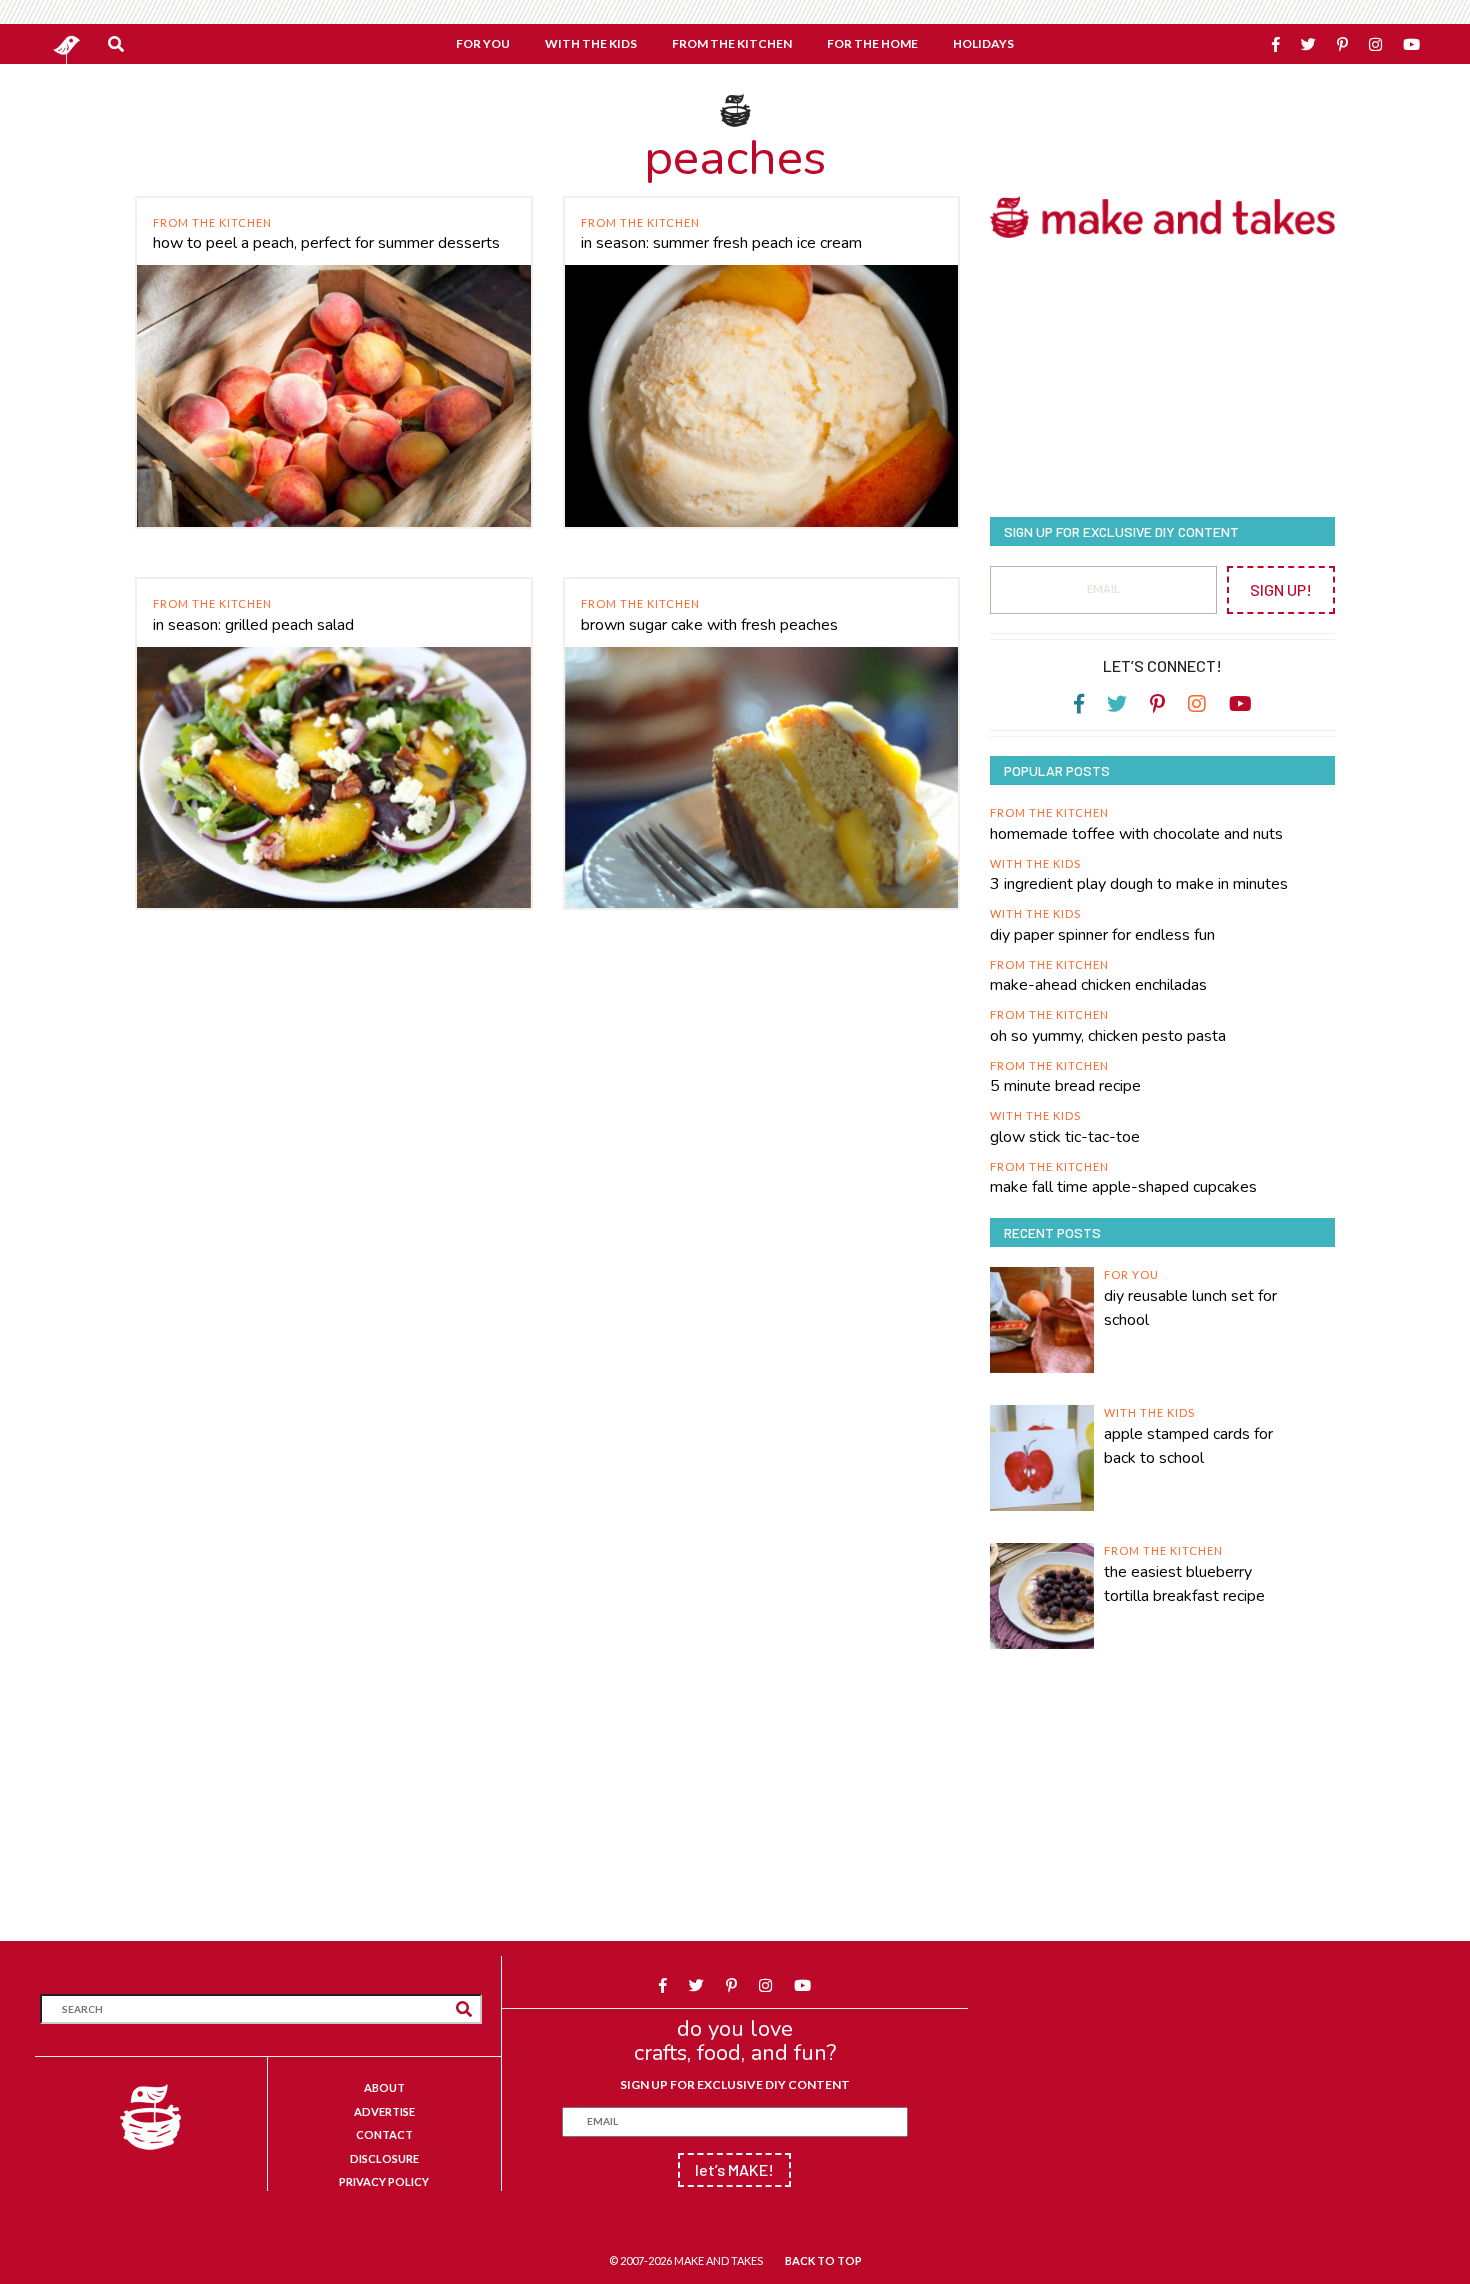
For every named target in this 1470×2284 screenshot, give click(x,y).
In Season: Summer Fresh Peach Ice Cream (721, 243)
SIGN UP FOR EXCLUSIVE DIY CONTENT (735, 2084)
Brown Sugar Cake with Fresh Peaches (709, 625)
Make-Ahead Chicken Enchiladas (1098, 985)
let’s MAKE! (734, 2169)
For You (1131, 1274)
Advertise (384, 2111)
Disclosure (384, 2158)
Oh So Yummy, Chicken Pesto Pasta (1108, 1036)
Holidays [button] (983, 43)
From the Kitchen (212, 222)
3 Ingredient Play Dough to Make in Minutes (1139, 884)
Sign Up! (1281, 589)
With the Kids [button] (591, 43)
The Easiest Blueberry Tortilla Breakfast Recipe (1184, 1584)
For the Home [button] (872, 43)
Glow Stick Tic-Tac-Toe (1065, 1137)
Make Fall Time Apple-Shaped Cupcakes (1123, 1187)
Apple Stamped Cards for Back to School (1188, 1446)
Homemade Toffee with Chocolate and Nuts (1136, 834)
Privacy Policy (384, 2181)
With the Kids (1035, 863)
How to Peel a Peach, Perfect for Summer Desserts (326, 243)
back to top (823, 2260)
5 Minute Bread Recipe (1065, 1086)
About (384, 2087)
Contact (384, 2134)
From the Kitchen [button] (732, 43)
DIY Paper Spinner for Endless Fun (1102, 935)
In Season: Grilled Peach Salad (253, 625)
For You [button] (483, 43)
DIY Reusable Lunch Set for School (1190, 1308)
